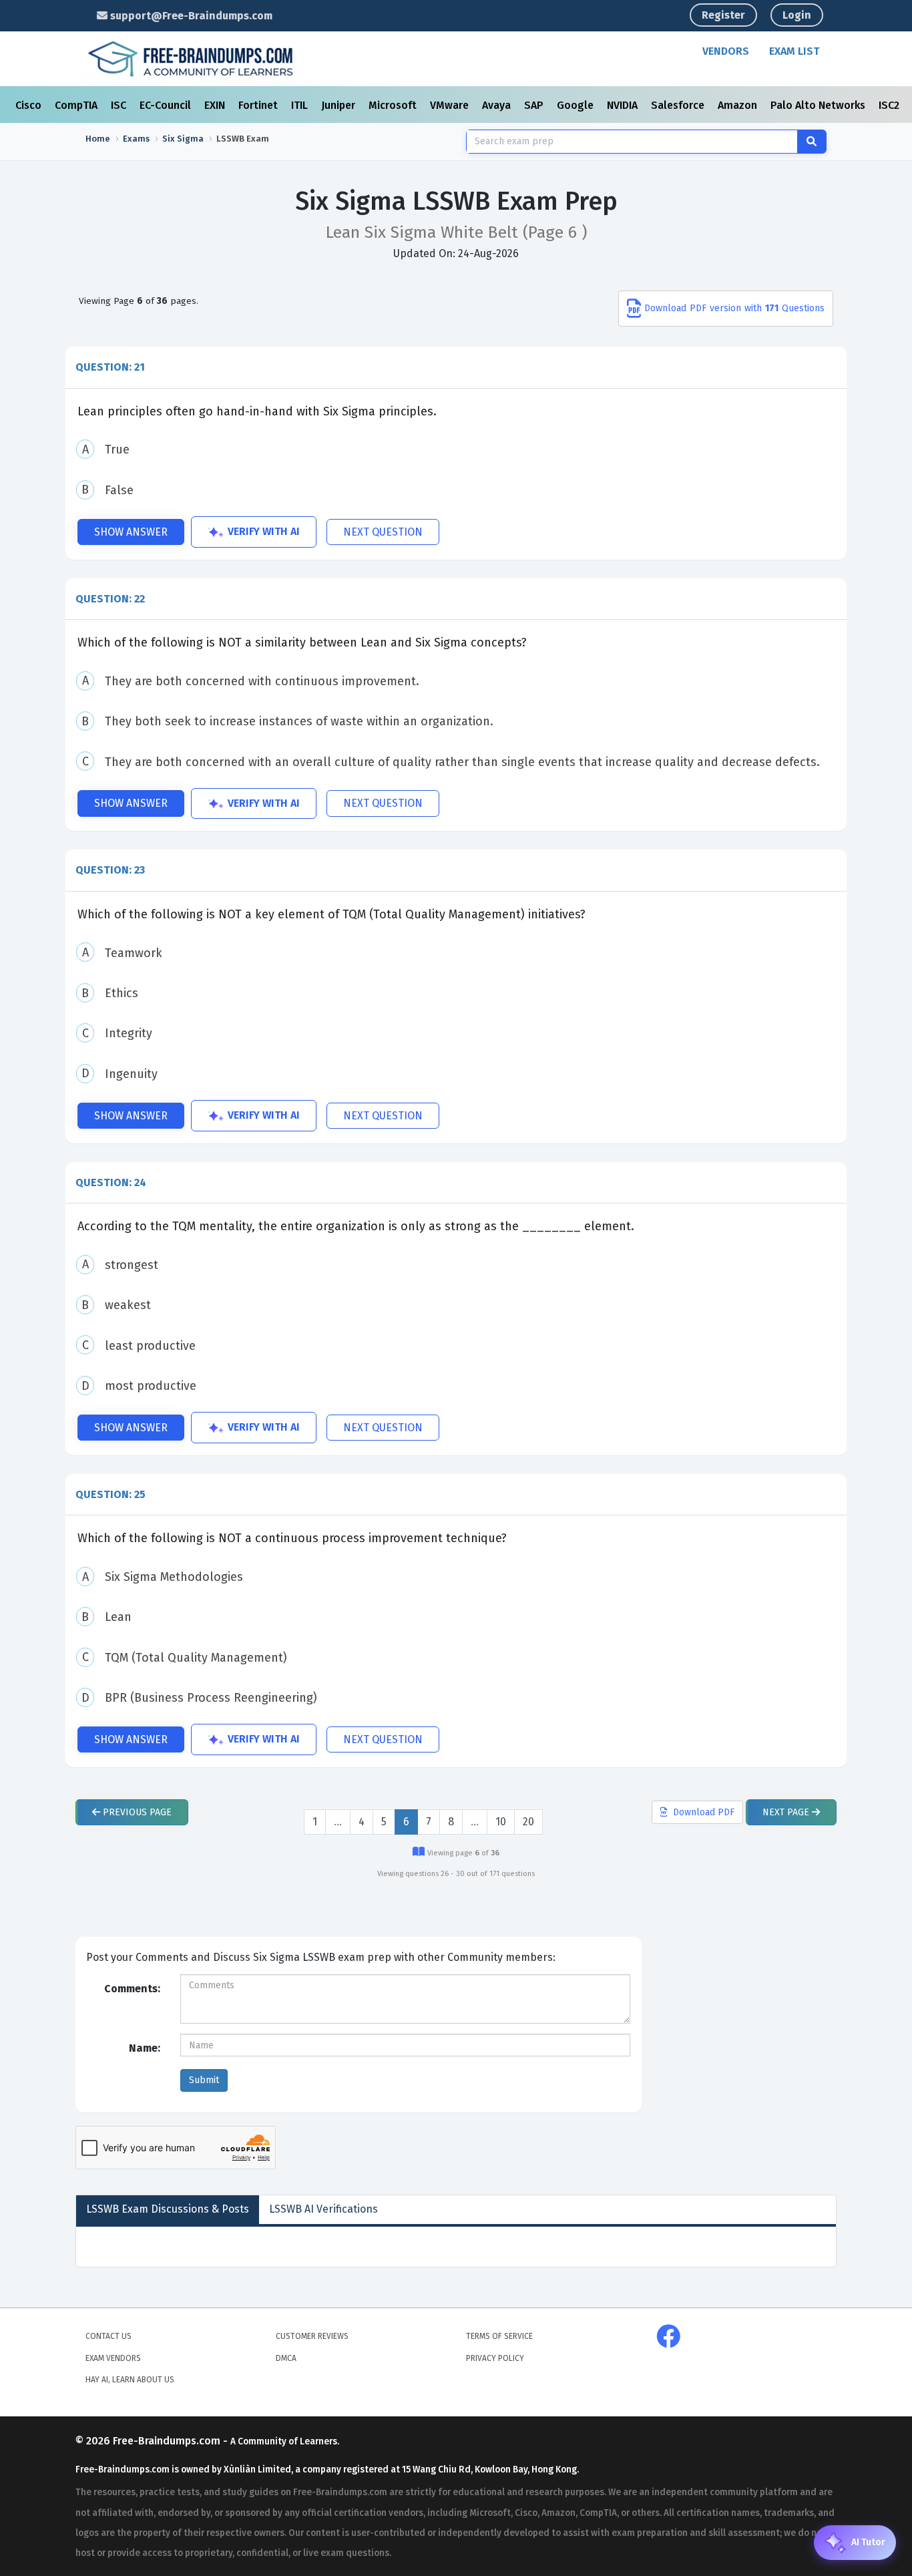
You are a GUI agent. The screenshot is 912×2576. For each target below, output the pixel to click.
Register (723, 15)
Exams (136, 139)
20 (528, 1822)
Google (577, 105)
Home (98, 139)
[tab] (456, 367)
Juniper (339, 105)
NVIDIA (624, 105)
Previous (136, 1812)
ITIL (301, 105)
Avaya (498, 105)
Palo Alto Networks (819, 105)
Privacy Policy (495, 2358)
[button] (456, 367)
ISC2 (890, 105)
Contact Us (108, 2336)
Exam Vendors (113, 2358)
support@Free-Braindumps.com (190, 16)
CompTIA (77, 105)
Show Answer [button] (131, 532)
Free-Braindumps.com (168, 2441)
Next (786, 1812)
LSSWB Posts (168, 2209)
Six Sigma (183, 139)
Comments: (132, 1989)
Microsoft (394, 105)
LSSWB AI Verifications (323, 2209)
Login (797, 15)
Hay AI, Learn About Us (130, 2380)
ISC (120, 105)
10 (501, 1822)
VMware (451, 105)
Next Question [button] (383, 532)
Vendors (726, 51)
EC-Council (167, 105)
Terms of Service (499, 2336)
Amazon (739, 105)
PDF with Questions (734, 308)
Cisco (30, 105)
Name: (145, 2048)
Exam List (794, 51)
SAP (535, 105)
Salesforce (679, 105)
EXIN (216, 105)
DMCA (286, 2358)
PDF (704, 1812)
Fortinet (259, 105)
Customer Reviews (312, 2336)
